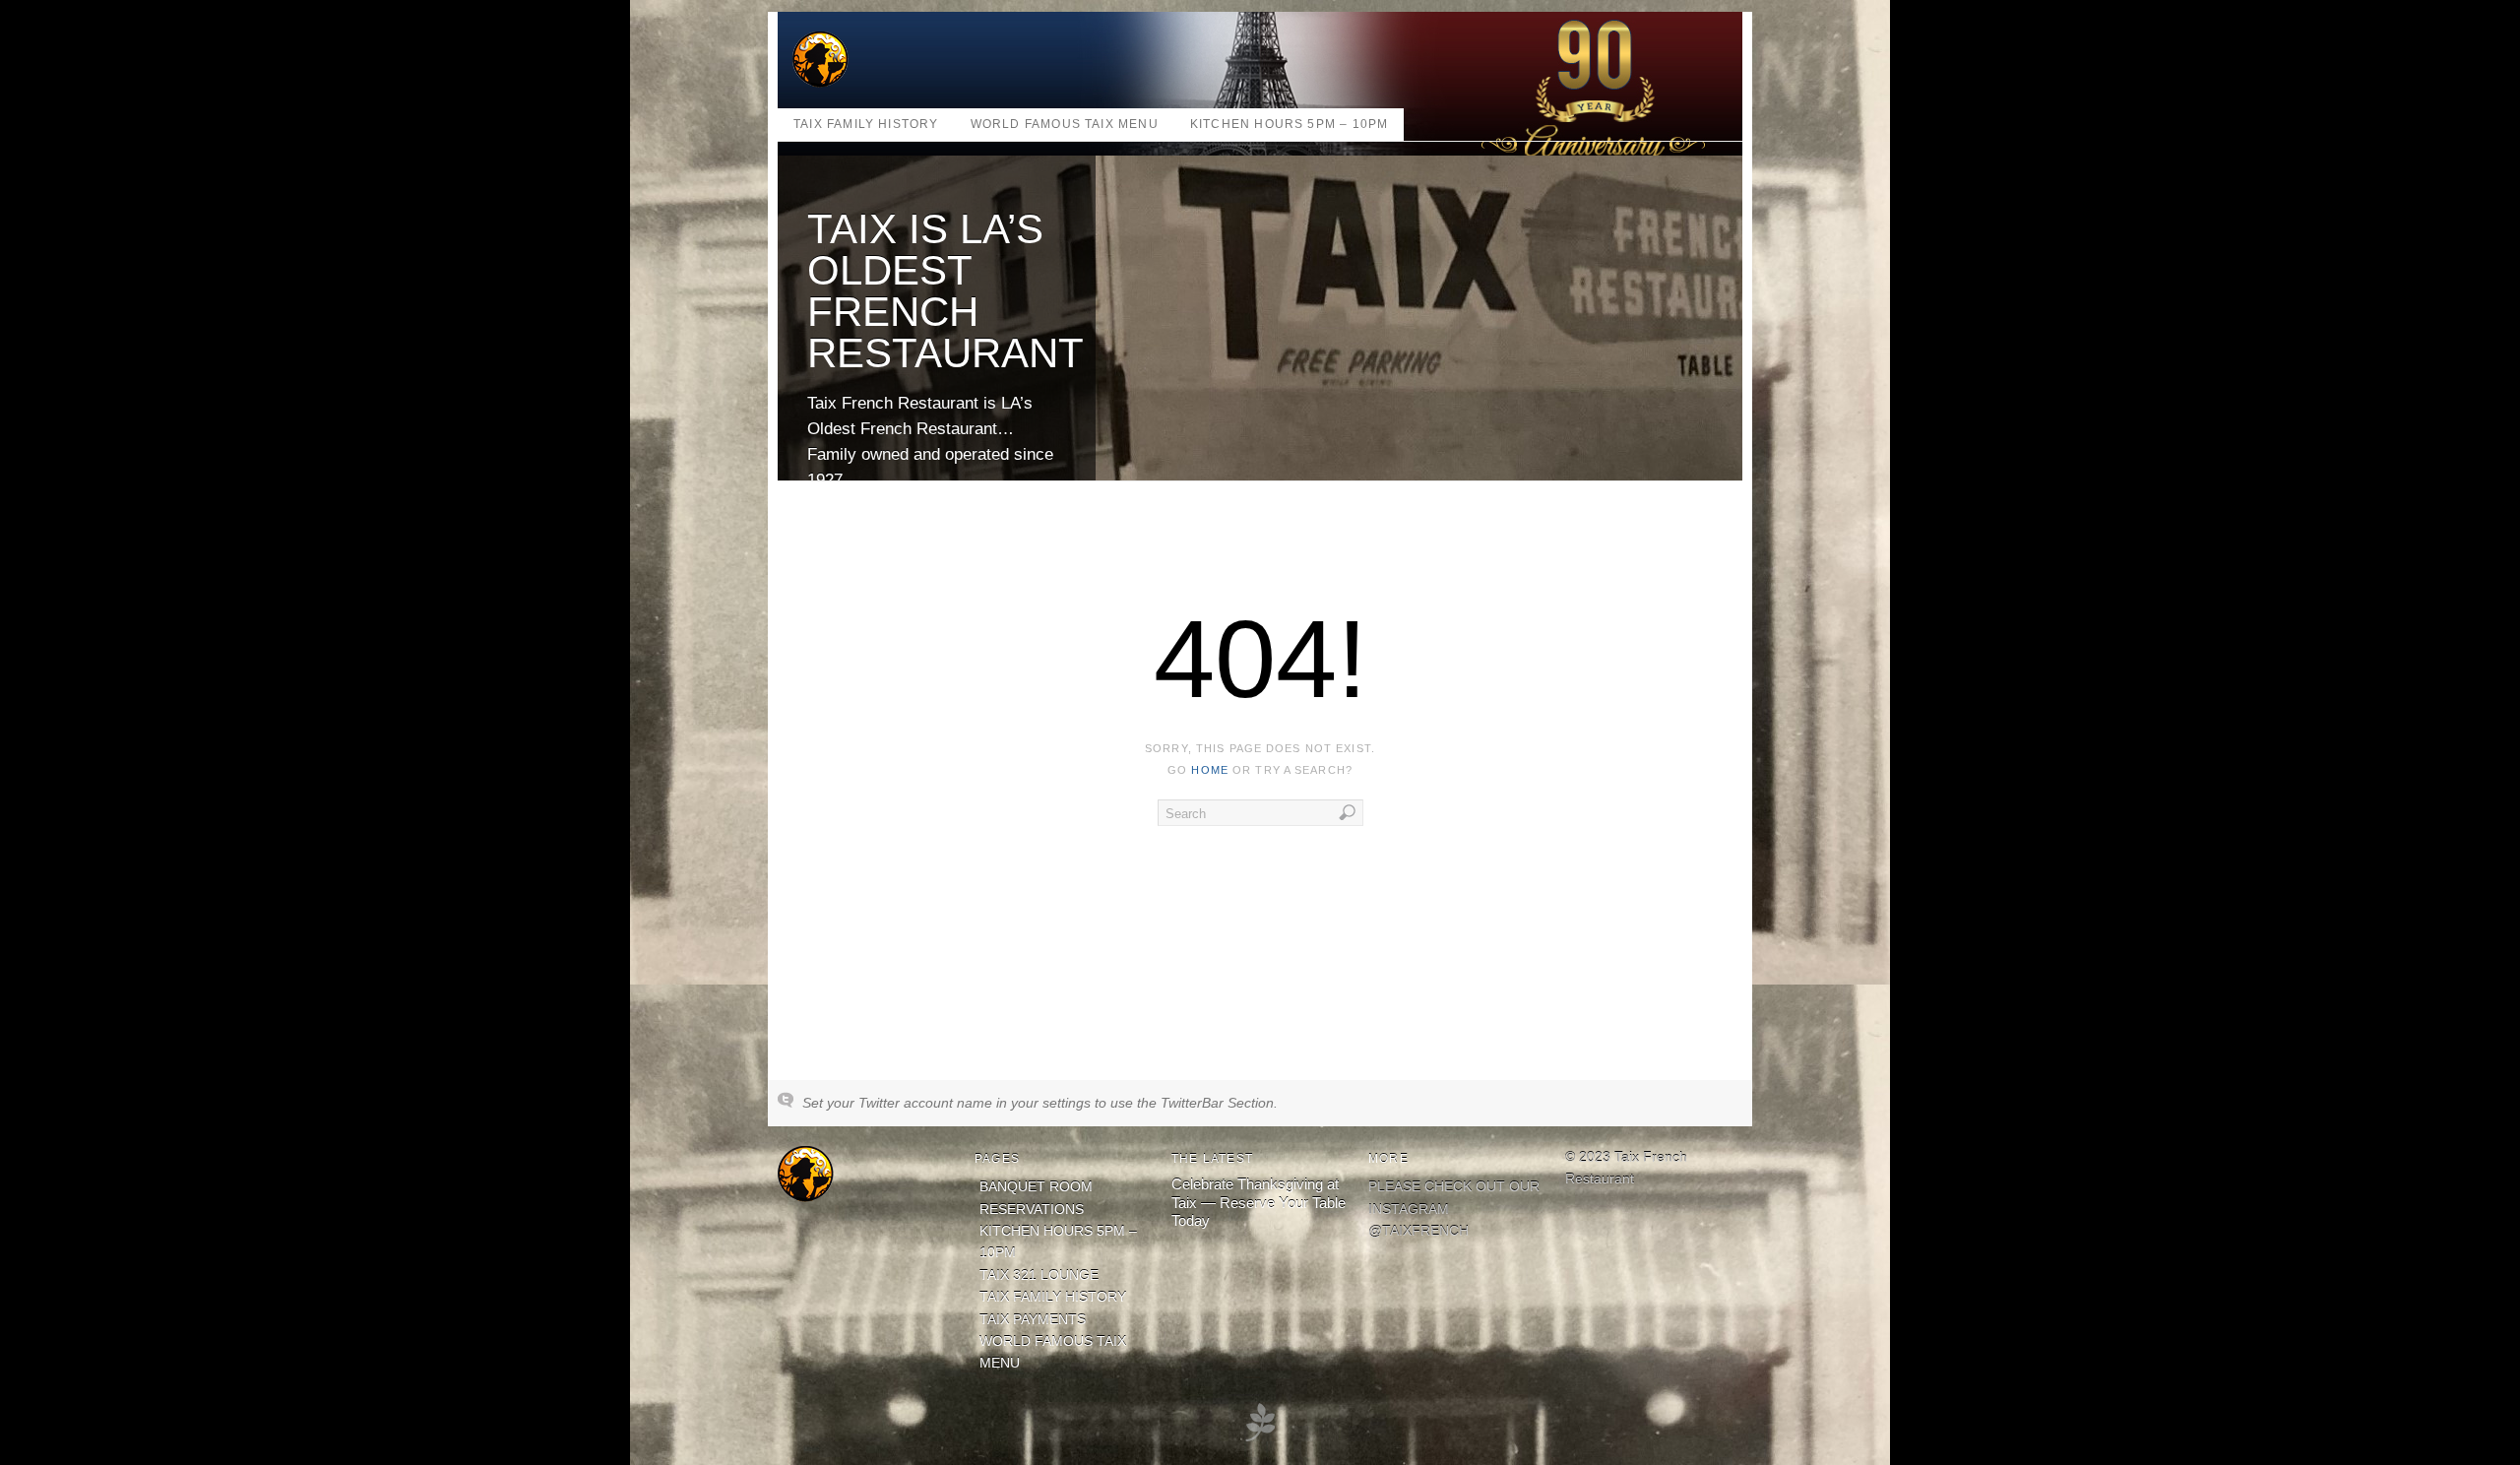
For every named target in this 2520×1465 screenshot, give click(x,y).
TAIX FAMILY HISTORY (866, 124)
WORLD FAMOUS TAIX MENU (1065, 124)
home (1209, 770)
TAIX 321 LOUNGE (1039, 1275)
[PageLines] (1260, 1439)
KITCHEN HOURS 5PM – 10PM (1290, 124)
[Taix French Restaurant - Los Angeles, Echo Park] (820, 83)
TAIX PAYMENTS (1033, 1319)
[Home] (806, 1197)
